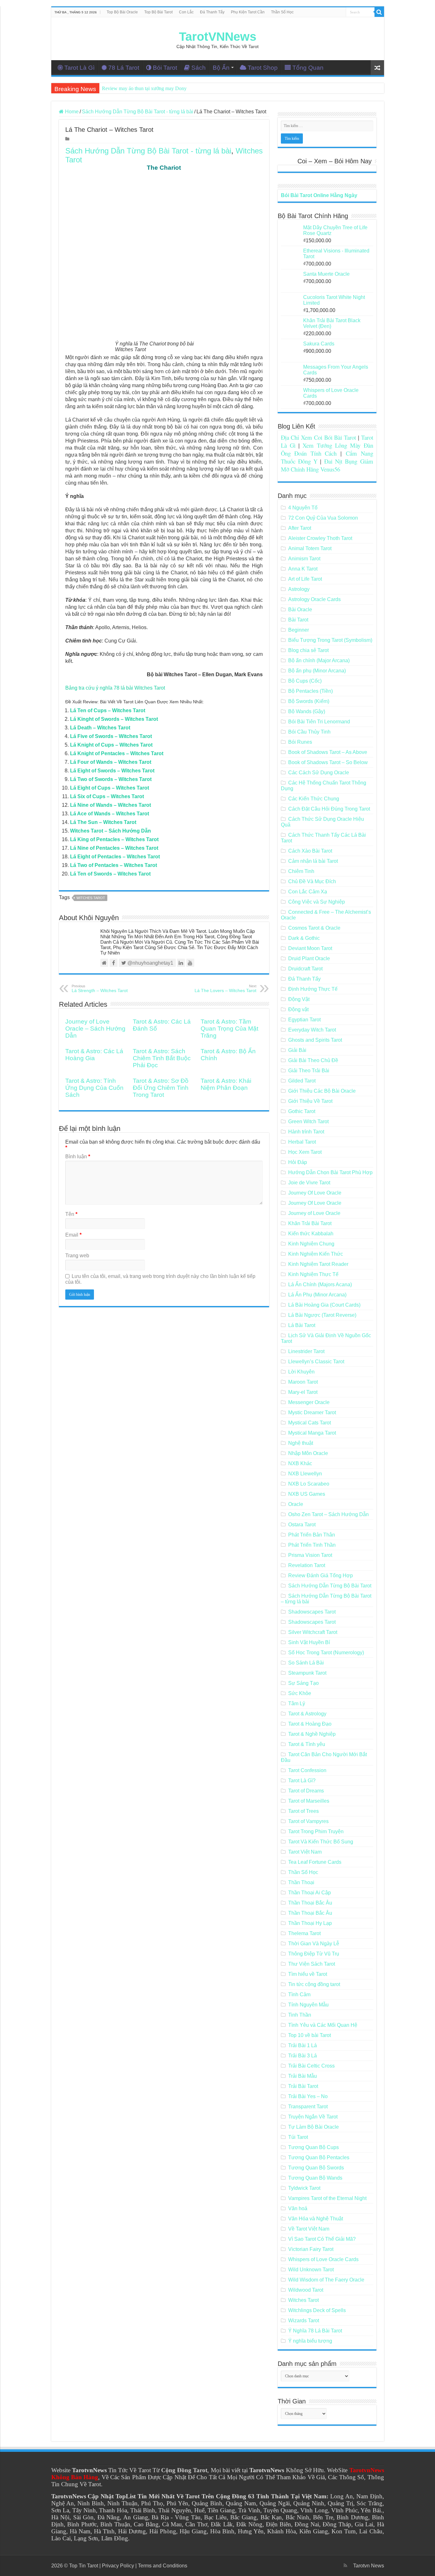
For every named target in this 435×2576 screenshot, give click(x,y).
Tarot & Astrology (307, 1714)
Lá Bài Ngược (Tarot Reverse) (322, 1315)
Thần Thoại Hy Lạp (310, 1923)
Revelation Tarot (307, 1565)
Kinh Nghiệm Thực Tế (313, 1274)
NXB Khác (300, 1463)
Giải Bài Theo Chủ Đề (313, 1060)
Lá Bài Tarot (302, 1325)
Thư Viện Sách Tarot (312, 1964)
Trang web (77, 1256)
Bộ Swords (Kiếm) (309, 701)
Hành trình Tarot (306, 1132)
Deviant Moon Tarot (310, 948)
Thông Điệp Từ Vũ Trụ (314, 1954)
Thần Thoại (301, 1882)
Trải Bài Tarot (303, 2086)
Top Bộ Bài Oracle (122, 12)
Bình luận (78, 1157)
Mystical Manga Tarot (312, 1433)
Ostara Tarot (302, 1525)
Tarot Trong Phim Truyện (316, 1831)
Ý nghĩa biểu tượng (310, 2341)
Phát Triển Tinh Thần (312, 1545)
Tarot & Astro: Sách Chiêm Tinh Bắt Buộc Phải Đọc (162, 1058)
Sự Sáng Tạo (303, 1683)
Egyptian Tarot (304, 1020)
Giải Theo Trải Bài (309, 1071)
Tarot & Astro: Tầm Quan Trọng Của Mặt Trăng (229, 1029)
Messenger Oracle (309, 1402)
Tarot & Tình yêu (307, 1744)
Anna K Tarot (303, 569)
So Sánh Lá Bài (306, 1663)
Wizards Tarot (304, 2321)
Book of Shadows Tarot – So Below (328, 762)
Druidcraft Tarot (305, 969)
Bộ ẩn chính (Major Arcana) (319, 660)
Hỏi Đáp (298, 1162)
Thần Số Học (282, 12)
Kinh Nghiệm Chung (311, 1244)
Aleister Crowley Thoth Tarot (320, 538)
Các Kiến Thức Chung (314, 799)
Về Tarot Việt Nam (309, 2229)
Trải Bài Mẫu (303, 2076)
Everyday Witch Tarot (312, 1030)
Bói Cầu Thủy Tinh (309, 732)
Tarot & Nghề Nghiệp (312, 1734)
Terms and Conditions (163, 2566)
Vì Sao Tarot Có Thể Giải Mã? (322, 2239)
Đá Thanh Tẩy (212, 12)
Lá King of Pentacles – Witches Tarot (114, 839)
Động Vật (299, 999)
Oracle (296, 1504)
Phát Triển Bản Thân (312, 1535)
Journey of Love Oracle (314, 1213)
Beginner (299, 630)
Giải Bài (297, 1050)
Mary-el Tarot (303, 1392)
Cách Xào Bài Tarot (310, 851)
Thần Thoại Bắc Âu (310, 1903)
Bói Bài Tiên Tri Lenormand (319, 722)
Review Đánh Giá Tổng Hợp (321, 1575)
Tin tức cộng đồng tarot (314, 1984)
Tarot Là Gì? (302, 1781)
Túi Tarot (298, 2137)
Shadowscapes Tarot (312, 1612)
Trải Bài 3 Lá (303, 2056)
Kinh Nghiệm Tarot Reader (318, 1264)
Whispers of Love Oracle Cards (323, 2259)
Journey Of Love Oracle (315, 1193)
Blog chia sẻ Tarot (308, 650)
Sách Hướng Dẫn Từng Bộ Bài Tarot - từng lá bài (138, 112)
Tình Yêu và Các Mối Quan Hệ (323, 2025)
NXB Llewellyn (305, 1474)
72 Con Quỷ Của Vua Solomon (323, 518)
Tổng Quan (308, 68)
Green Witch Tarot (308, 1121)
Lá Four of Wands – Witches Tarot (111, 762)
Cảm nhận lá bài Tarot (313, 861)
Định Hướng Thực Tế (313, 989)
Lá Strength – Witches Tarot (100, 989)
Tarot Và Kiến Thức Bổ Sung (321, 1842)
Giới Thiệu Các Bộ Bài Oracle (322, 1091)
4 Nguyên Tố (303, 508)
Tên (71, 1214)
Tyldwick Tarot (304, 2188)
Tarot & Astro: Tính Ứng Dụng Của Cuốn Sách (94, 1088)
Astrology (299, 589)
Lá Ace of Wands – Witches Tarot (110, 814)
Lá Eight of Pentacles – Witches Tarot (115, 857)
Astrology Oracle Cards (314, 599)
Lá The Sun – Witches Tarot (103, 822)
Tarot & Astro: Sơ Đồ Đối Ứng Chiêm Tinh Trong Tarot (161, 1088)
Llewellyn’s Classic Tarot (316, 1362)
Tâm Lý (297, 1703)
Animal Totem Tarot (310, 548)
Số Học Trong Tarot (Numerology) (326, 1653)
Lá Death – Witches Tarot (100, 728)
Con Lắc (186, 12)
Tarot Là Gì (79, 68)
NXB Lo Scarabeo (309, 1484)
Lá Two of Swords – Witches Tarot (111, 779)
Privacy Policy (118, 2566)
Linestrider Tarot (306, 1351)
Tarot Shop (263, 68)
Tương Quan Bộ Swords (316, 2168)
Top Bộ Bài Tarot (158, 12)
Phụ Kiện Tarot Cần (248, 12)
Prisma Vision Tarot (310, 1555)
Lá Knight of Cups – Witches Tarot (111, 745)
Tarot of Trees (303, 1811)
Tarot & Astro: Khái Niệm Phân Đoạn (226, 1084)
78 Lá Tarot (124, 68)
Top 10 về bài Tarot (310, 2035)
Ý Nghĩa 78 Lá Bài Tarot (315, 2331)
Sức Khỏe (300, 1693)
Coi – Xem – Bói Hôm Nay (335, 161)
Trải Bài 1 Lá (303, 2045)
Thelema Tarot (304, 1933)
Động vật (298, 1009)
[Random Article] (377, 68)
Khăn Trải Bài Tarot (310, 1223)
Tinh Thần (300, 2015)
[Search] (379, 12)
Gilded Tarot (302, 1081)
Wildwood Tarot (306, 2290)
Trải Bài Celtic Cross (311, 2066)
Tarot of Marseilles (309, 1801)
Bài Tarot (298, 620)
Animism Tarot (304, 559)
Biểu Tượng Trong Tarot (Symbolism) (330, 640)
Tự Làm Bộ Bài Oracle (314, 2127)
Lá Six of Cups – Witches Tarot (107, 796)
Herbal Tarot (302, 1142)
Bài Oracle (300, 610)
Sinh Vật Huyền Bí (309, 1642)
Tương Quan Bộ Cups (314, 2147)
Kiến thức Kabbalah (311, 1234)
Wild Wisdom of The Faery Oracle (326, 2280)
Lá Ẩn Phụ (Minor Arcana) (317, 1295)
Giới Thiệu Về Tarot (310, 1101)
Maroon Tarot (303, 1382)
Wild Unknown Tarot (311, 2270)
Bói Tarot (165, 68)
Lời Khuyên (301, 1372)
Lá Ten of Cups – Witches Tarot (108, 710)
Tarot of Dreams (306, 1791)
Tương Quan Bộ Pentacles (319, 2157)
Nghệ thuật (301, 1443)
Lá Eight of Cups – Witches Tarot (110, 788)
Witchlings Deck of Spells (317, 2310)
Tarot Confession (307, 1770)
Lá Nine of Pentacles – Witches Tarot (114, 848)
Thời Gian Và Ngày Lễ (314, 1944)
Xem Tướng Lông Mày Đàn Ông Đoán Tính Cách (327, 449)
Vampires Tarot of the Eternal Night (327, 2198)
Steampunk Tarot (307, 1673)
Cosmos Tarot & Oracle (314, 928)
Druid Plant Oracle (309, 958)
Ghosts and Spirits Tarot (315, 1040)
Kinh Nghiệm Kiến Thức (316, 1254)
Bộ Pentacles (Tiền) (310, 691)
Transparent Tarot (308, 2107)
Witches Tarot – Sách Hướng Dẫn (111, 831)
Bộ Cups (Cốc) (305, 681)
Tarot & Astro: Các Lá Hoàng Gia (94, 1055)
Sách (199, 68)
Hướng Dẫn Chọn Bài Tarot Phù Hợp (330, 1172)
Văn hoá (298, 2208)
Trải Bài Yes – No (308, 2096)
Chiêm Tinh (301, 871)
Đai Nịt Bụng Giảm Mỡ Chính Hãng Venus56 (327, 465)
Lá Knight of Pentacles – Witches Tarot (117, 753)
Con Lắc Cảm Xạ (308, 892)
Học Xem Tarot (305, 1152)
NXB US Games (307, 1494)
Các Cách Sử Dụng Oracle (319, 773)
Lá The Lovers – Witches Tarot (225, 989)
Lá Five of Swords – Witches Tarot (111, 736)
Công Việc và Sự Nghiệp (317, 902)
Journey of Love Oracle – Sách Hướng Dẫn (95, 1029)
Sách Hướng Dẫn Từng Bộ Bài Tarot (330, 1586)
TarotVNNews (218, 37)
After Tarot (300, 528)
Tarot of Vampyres (308, 1821)
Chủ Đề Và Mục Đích (312, 881)
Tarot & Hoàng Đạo (310, 1724)
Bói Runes (300, 742)
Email (73, 1235)
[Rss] (345, 2565)
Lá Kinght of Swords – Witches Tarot (114, 719)
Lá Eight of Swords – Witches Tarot (112, 771)
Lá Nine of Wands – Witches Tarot (111, 805)
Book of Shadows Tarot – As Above (328, 752)
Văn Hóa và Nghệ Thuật (316, 2219)
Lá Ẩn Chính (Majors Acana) (320, 1284)
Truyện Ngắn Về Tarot (313, 2117)
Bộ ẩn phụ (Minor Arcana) (317, 671)
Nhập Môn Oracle (308, 1453)
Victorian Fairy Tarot (311, 2249)
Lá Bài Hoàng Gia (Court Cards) (324, 1305)
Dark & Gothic (304, 938)
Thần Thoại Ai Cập (310, 1893)
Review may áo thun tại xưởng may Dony (144, 88)
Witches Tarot (91, 898)
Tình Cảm (299, 1994)
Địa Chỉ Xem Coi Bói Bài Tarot (319, 437)
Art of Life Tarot (305, 579)
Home (71, 112)
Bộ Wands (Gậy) (307, 711)
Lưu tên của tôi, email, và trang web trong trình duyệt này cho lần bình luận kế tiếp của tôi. (160, 1279)
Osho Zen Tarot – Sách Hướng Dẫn (328, 1514)
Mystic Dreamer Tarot (312, 1412)
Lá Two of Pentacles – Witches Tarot (114, 865)
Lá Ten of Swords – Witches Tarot (110, 874)
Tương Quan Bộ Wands (315, 2178)
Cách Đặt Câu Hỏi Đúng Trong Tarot (329, 809)
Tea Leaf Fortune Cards (315, 1862)
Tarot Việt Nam (305, 1852)
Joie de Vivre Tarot (309, 1183)
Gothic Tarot (302, 1111)
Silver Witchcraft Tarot (313, 1632)
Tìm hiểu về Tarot (308, 1974)
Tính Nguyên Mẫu (308, 2005)
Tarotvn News (369, 2566)
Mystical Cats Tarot (310, 1423)
